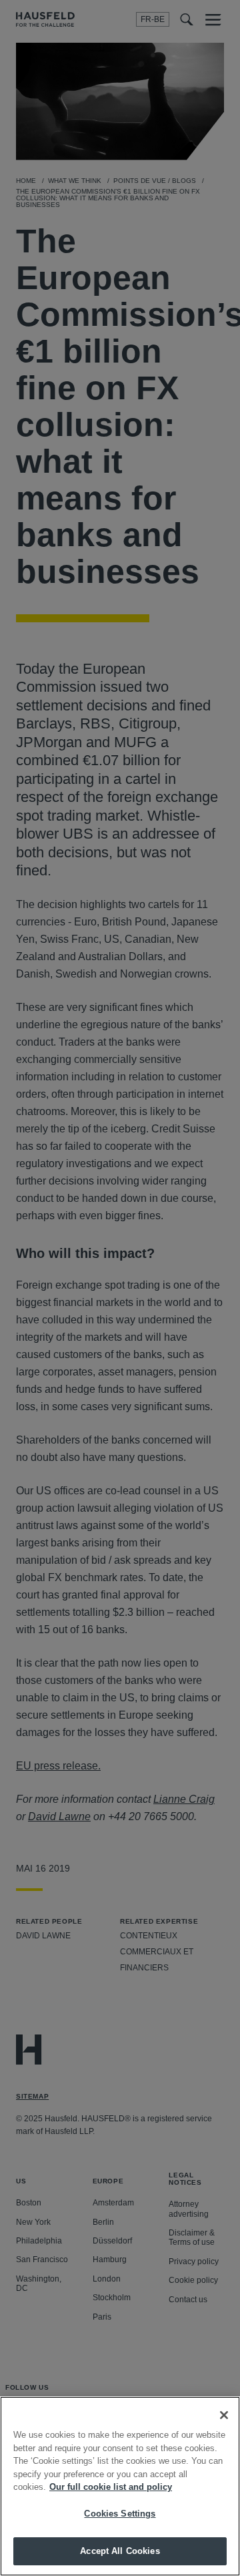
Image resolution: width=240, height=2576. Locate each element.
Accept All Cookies (120, 2551)
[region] (120, 2486)
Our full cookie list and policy (111, 2487)
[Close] (224, 2415)
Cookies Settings (120, 2514)
